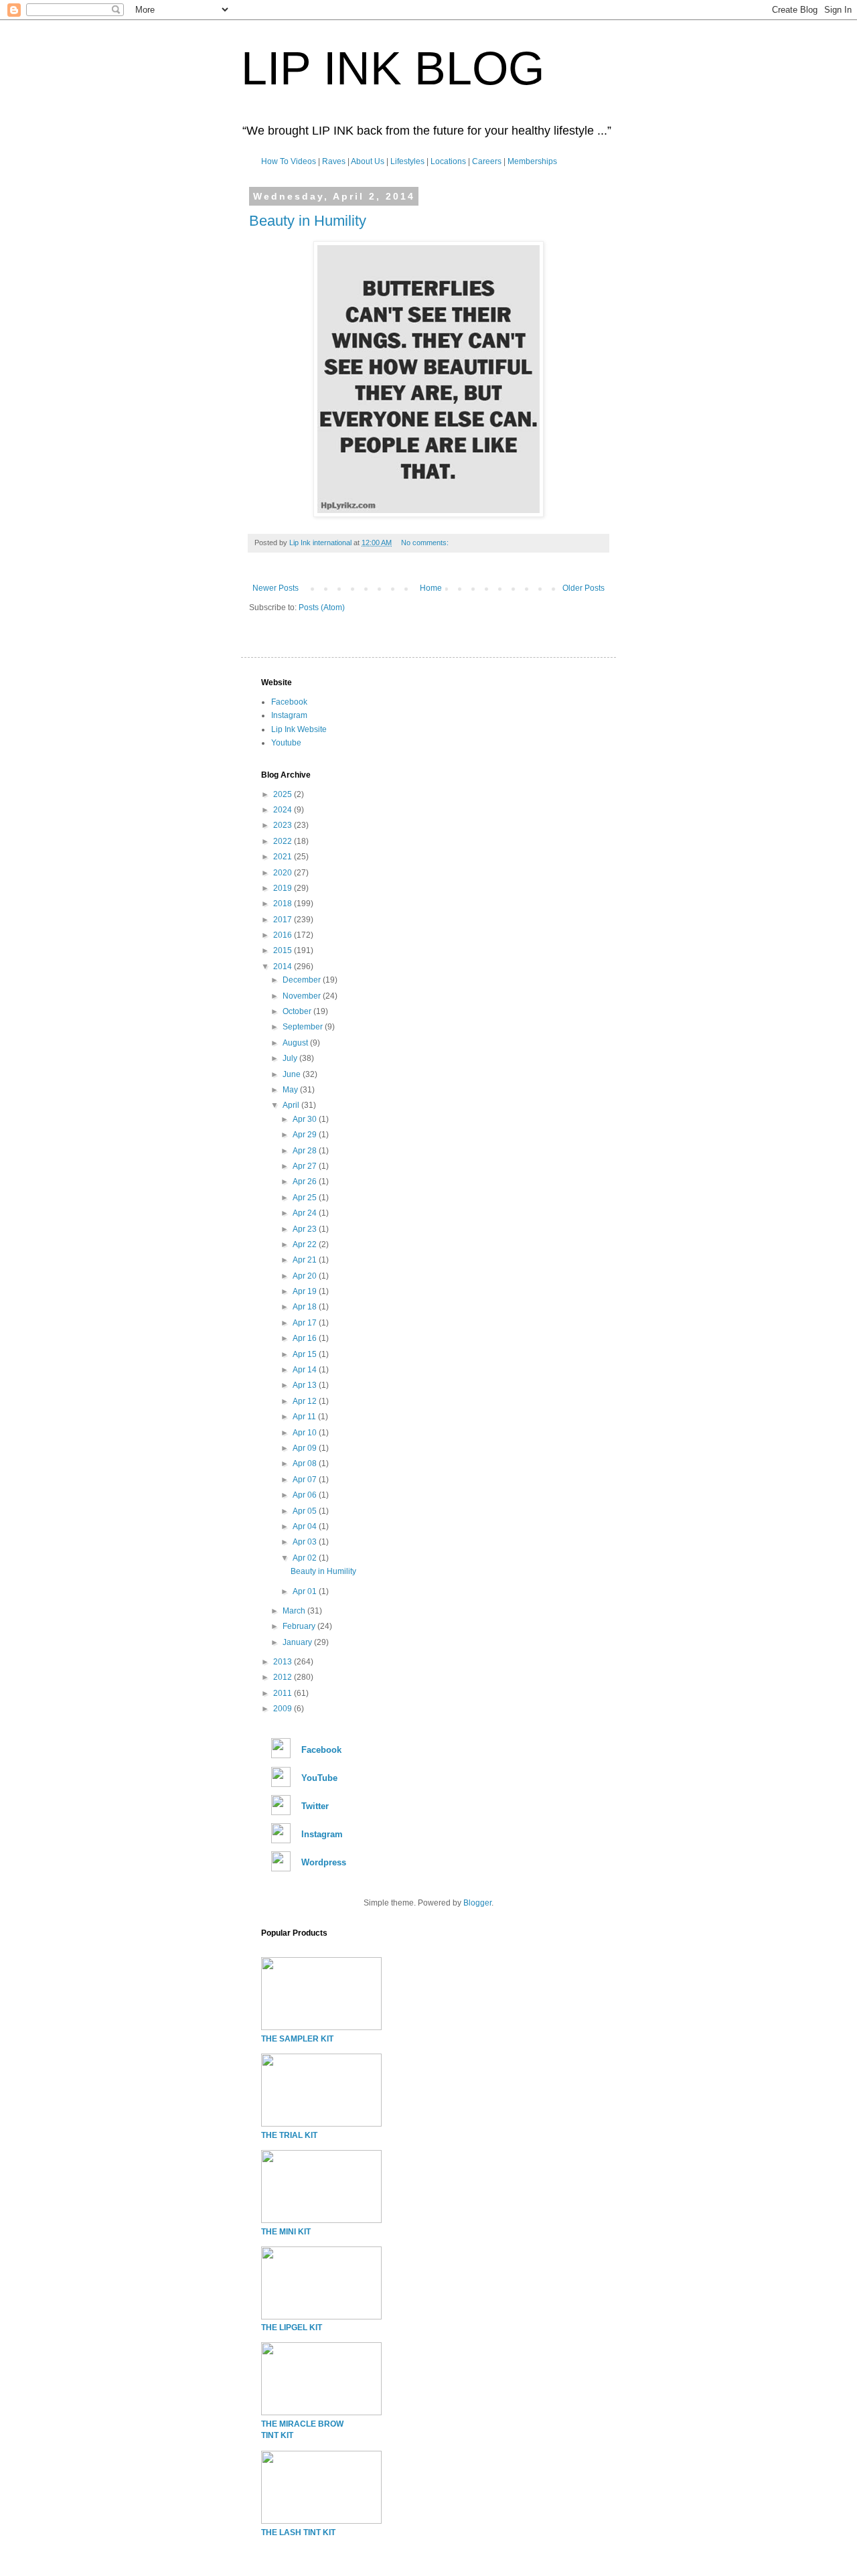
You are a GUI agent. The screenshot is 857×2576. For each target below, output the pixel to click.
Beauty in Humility (308, 221)
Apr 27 (306, 1166)
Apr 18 (306, 1307)
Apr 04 (306, 1526)
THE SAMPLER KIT (297, 2039)
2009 (284, 1709)
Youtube (286, 743)
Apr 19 (306, 1291)
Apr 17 (306, 1323)
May (291, 1090)
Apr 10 (306, 1433)
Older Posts (583, 588)
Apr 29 (306, 1135)
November (303, 996)
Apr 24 (306, 1213)
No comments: (426, 543)
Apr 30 (306, 1119)
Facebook (289, 702)
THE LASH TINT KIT (298, 2532)
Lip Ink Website (299, 729)
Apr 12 (306, 1401)
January (298, 1642)
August (296, 1043)
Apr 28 (306, 1151)
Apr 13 (306, 1385)
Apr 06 (306, 1495)
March (295, 1611)
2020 (284, 873)
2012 (284, 1677)
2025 (284, 794)
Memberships (532, 161)
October (298, 1011)
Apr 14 (306, 1370)
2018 (284, 904)
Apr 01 (306, 1591)
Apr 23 (306, 1229)
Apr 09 (306, 1448)
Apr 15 (306, 1354)
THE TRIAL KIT (289, 2135)
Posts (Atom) (322, 607)
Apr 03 (306, 1542)
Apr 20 (306, 1276)
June (293, 1074)
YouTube (319, 1778)
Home (431, 588)
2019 (284, 888)
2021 (284, 857)
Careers (487, 161)
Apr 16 (306, 1338)
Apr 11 (305, 1417)
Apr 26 (306, 1182)
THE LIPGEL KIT (292, 2328)
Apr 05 (306, 1511)
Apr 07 (306, 1480)
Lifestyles (407, 161)
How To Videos (289, 161)
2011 (284, 1693)
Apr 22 (306, 1244)
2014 (284, 967)
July (291, 1058)
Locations (448, 161)
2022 (284, 841)
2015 (284, 950)
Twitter (315, 1806)
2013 (284, 1662)
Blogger (477, 1903)
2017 (284, 920)
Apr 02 (306, 1558)
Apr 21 (306, 1260)
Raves (334, 161)
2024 (284, 810)
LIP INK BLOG (393, 68)
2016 (284, 935)
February (300, 1626)
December (303, 980)
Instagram (289, 715)
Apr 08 (306, 1463)
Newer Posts (276, 588)
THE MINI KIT (286, 2232)
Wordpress (324, 1862)
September (304, 1027)
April (292, 1105)
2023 (284, 825)
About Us (368, 161)
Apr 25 (306, 1198)
